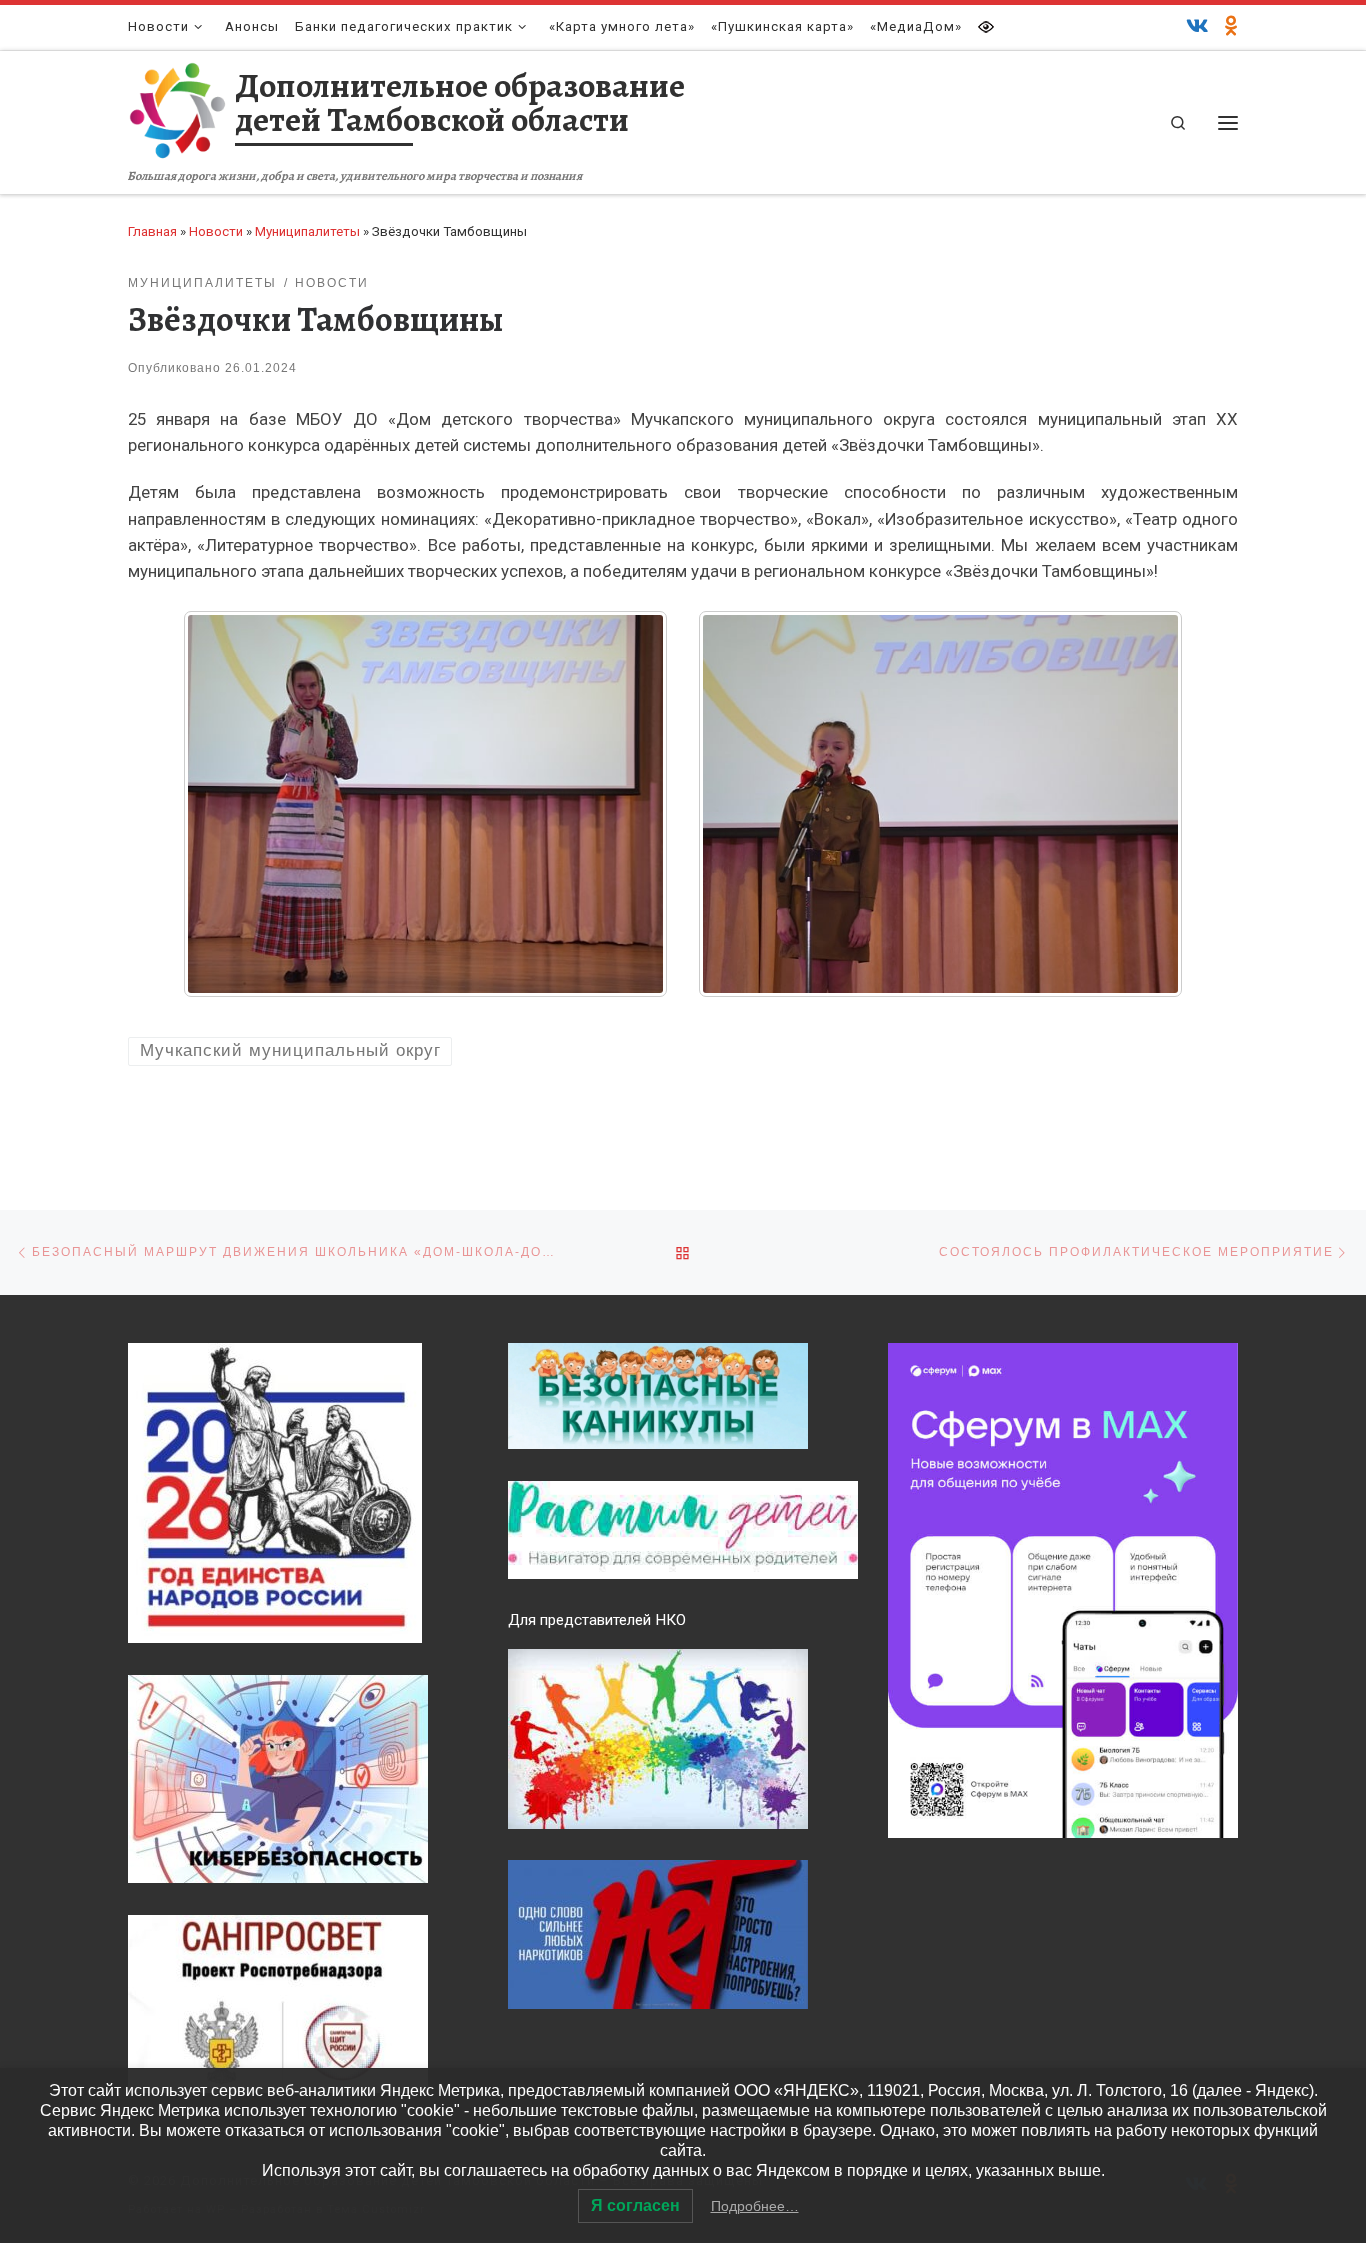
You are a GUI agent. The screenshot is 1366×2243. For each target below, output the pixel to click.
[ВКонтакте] (1197, 27)
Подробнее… (755, 2206)
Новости (216, 231)
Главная (152, 231)
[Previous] (225, 804)
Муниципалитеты (307, 231)
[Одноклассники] (1231, 27)
